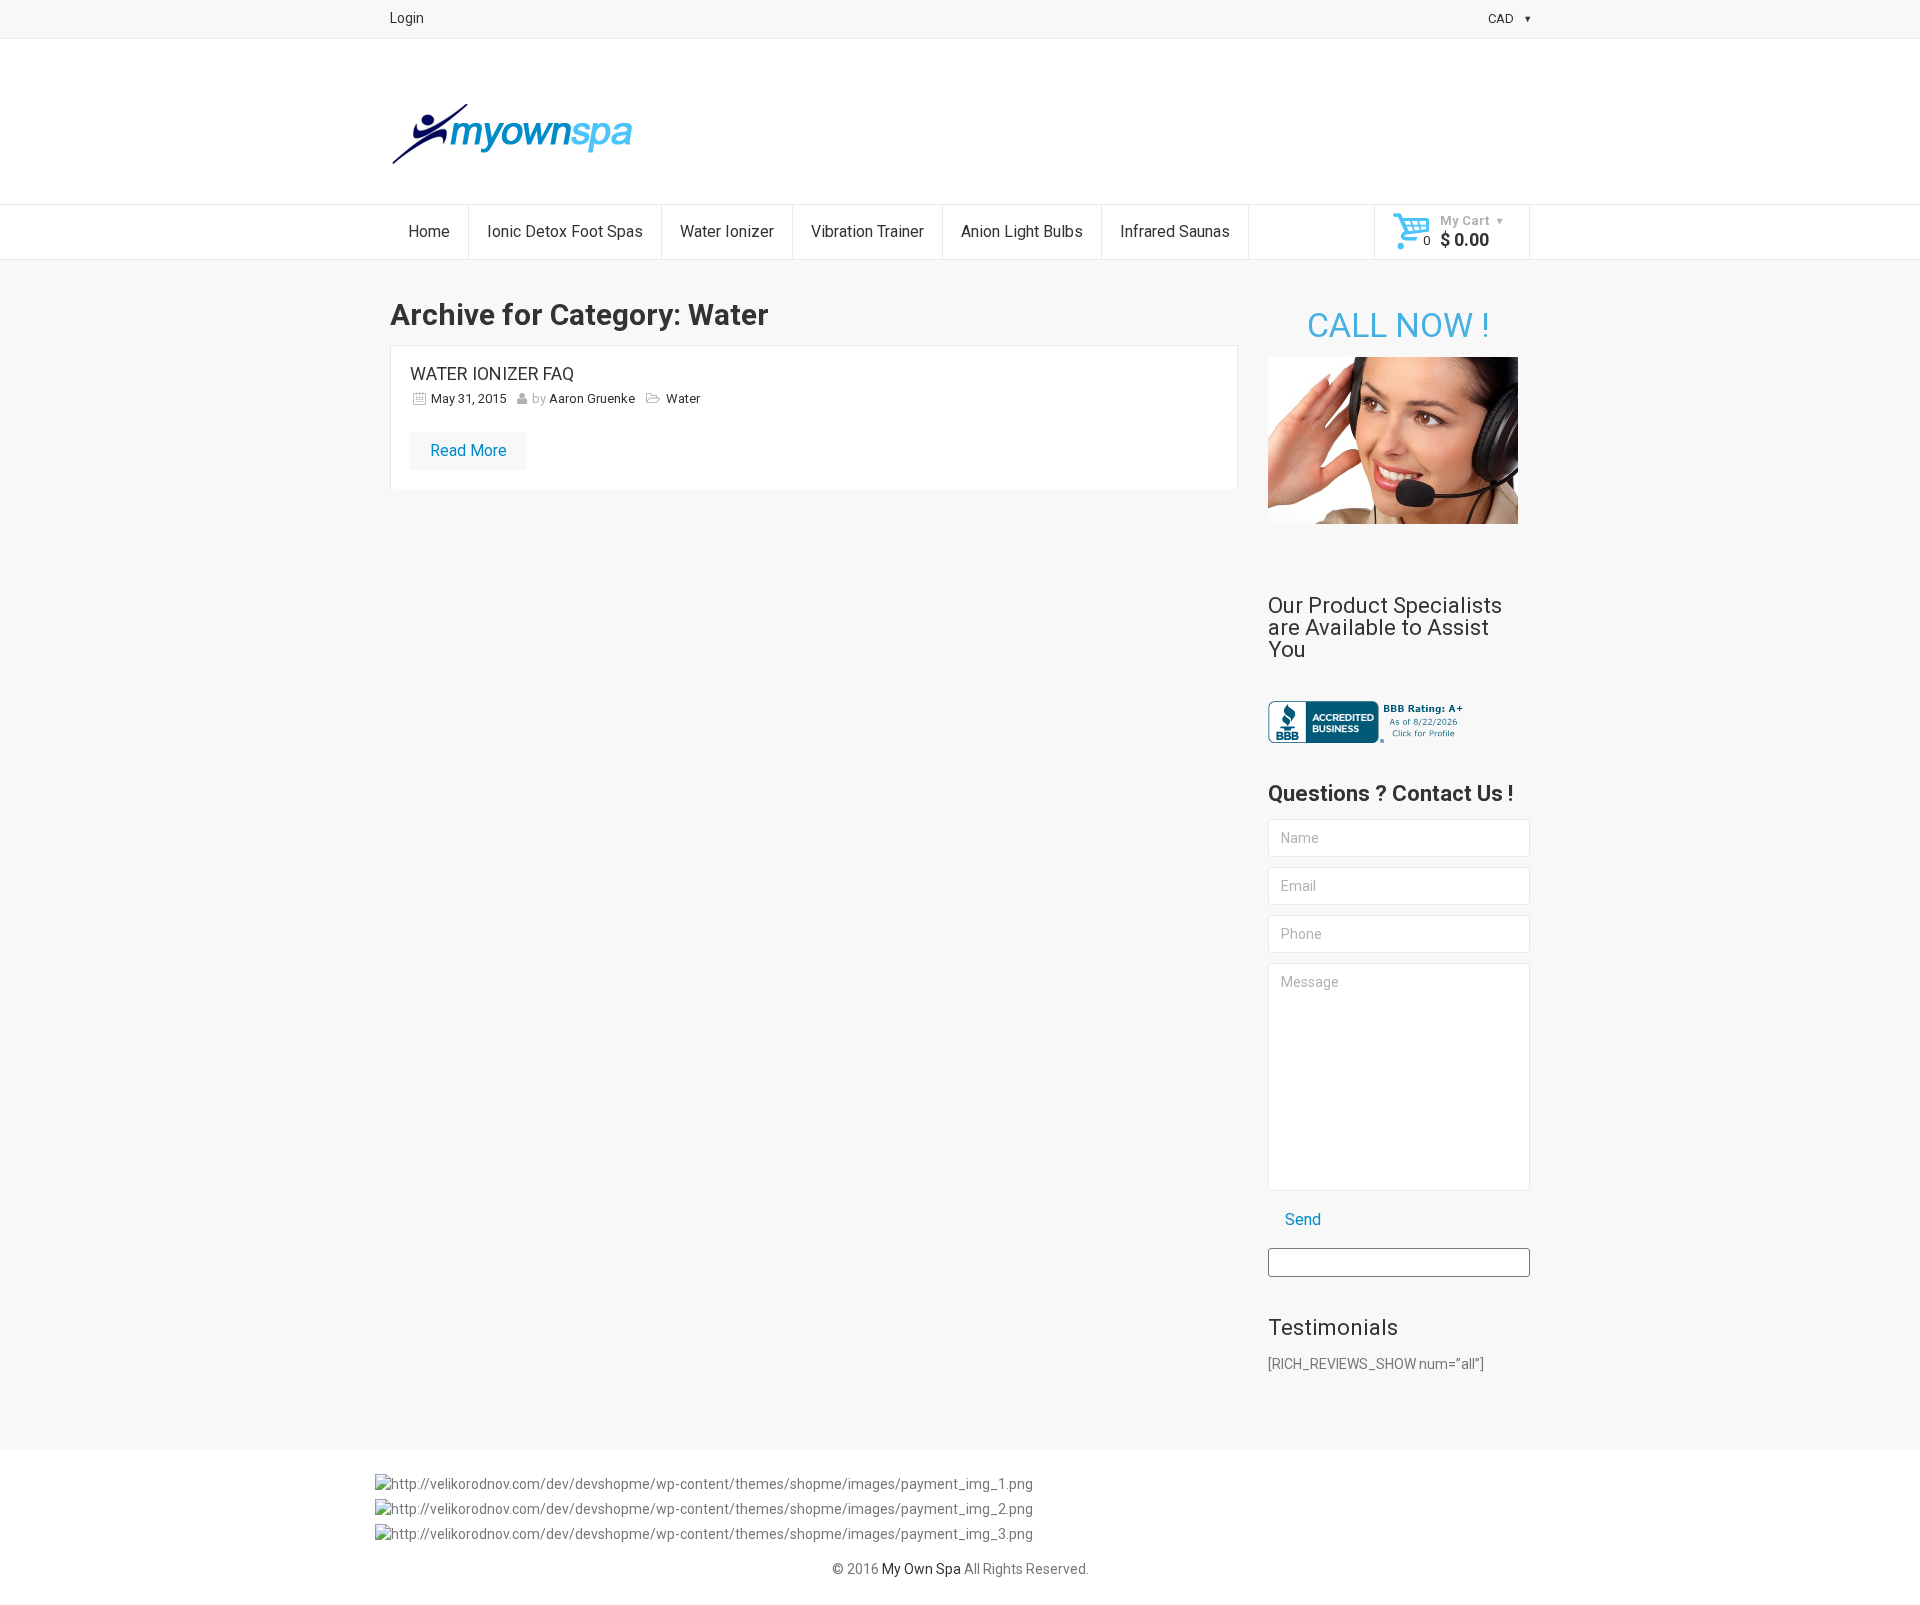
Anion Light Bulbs (1022, 231)
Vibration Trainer (867, 231)
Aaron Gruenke (592, 398)
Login (407, 18)
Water (683, 398)
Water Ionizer (727, 231)
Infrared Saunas (1175, 231)
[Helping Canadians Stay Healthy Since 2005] (515, 135)
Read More (468, 450)
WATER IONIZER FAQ (492, 373)
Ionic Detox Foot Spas (565, 231)
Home (429, 231)
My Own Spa (921, 1569)
